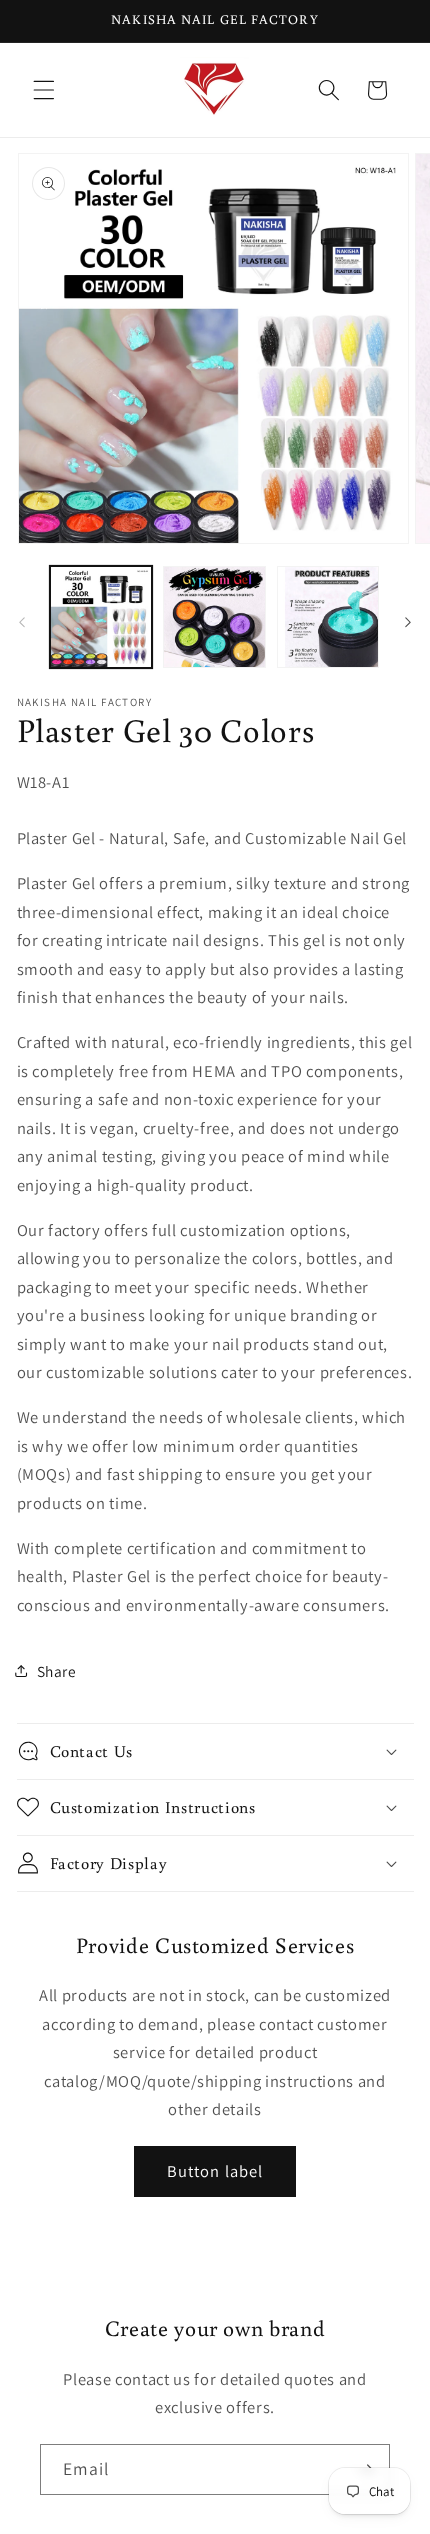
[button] (44, 90)
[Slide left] (22, 623)
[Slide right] (408, 623)
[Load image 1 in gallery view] (101, 617)
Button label (215, 2171)
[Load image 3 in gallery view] (328, 617)
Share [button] (57, 1671)
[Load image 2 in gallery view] (214, 617)
